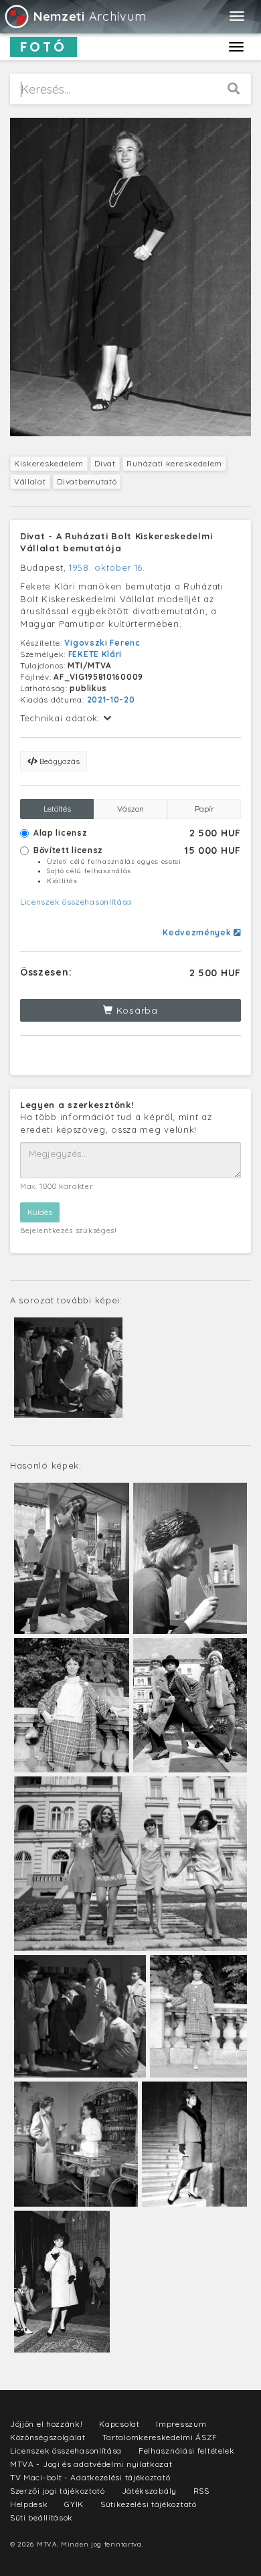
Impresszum (181, 2424)
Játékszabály (149, 2491)
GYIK (74, 2504)
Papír (204, 809)
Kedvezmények (198, 932)
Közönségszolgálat (48, 2437)
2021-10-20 (111, 700)
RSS (201, 2491)
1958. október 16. (107, 567)
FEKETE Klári (95, 654)
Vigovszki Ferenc (102, 643)
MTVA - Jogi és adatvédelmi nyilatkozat (91, 2464)
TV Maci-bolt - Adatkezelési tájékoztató (90, 2477)
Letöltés (57, 809)
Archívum (90, 16)
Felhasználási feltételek (187, 2451)
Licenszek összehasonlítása (76, 902)
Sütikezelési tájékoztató (149, 2504)
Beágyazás (59, 761)
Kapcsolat (119, 2424)
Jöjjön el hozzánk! (47, 2424)
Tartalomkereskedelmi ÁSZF (160, 2437)
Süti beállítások (41, 2517)
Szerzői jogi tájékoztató (58, 2491)
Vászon (130, 809)
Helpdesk (29, 2504)
